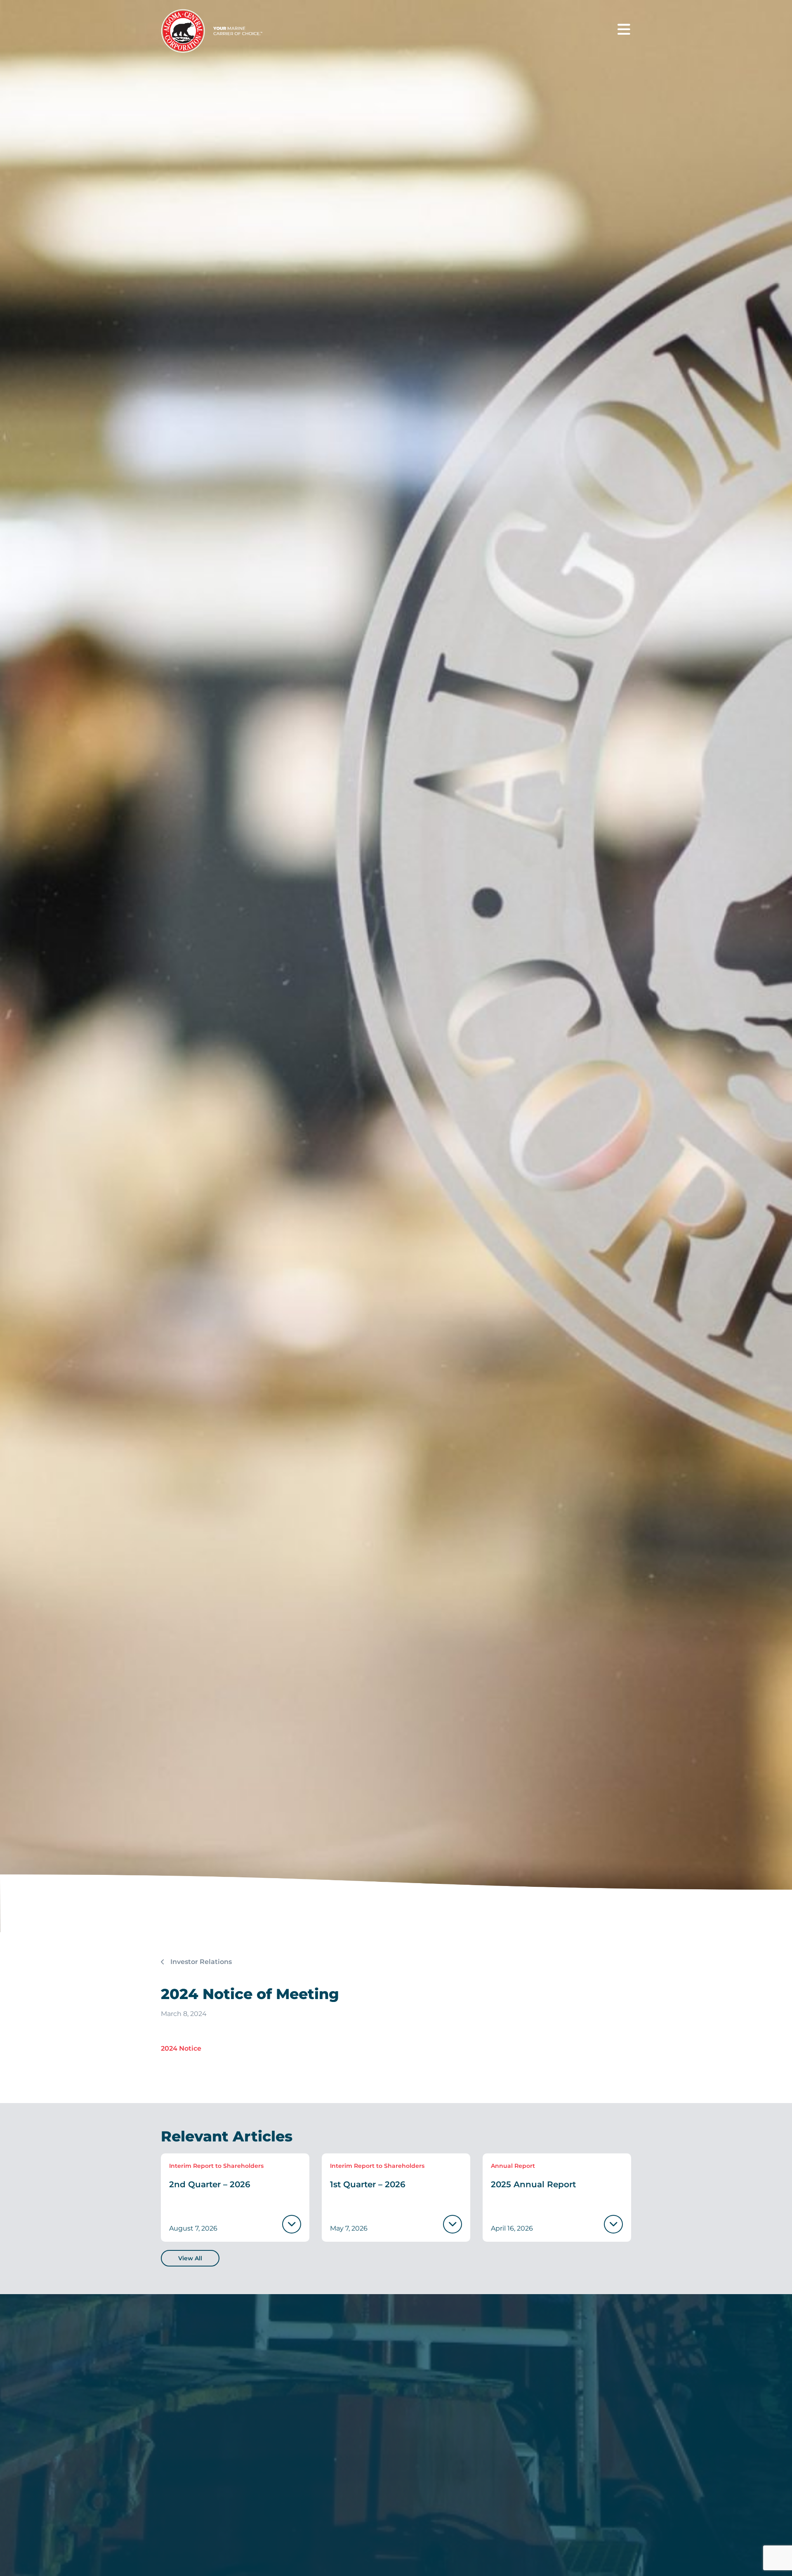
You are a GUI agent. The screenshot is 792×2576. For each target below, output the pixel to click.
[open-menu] (624, 30)
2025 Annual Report (533, 2184)
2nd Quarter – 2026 (210, 2184)
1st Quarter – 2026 (368, 2184)
